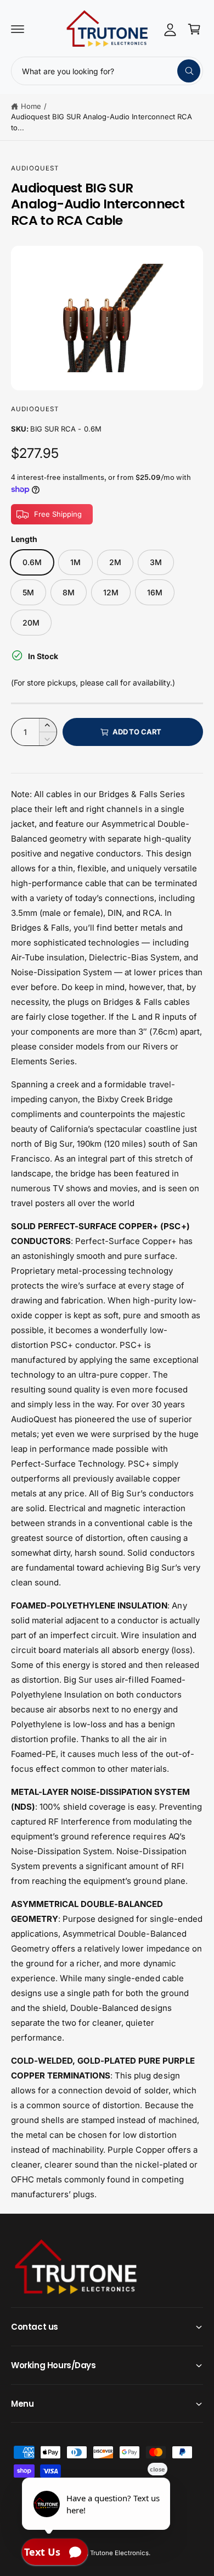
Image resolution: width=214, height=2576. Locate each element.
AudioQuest (35, 168)
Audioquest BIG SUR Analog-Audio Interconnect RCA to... (102, 122)
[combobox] (107, 71)
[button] (18, 29)
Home (31, 106)
